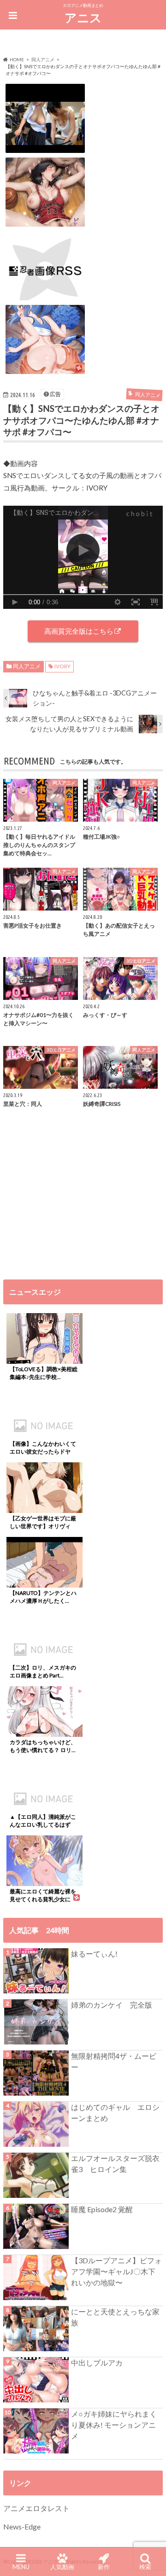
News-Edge (22, 2526)
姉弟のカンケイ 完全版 (112, 2005)
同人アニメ (27, 666)
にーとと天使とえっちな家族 (115, 2317)
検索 (145, 2567)
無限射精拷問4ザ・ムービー (114, 2061)
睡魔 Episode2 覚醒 (102, 2209)
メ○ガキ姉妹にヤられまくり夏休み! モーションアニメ (114, 2425)
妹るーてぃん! (94, 1954)
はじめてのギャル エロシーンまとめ (115, 2112)
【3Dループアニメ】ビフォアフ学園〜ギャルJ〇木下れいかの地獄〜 (116, 2271)
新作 (104, 2567)
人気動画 (62, 2567)
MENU (21, 2567)
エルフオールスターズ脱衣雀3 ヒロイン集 (115, 2164)
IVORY (62, 666)
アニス (83, 18)
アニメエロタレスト (36, 2508)
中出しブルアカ (97, 2363)
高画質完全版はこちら (79, 631)
